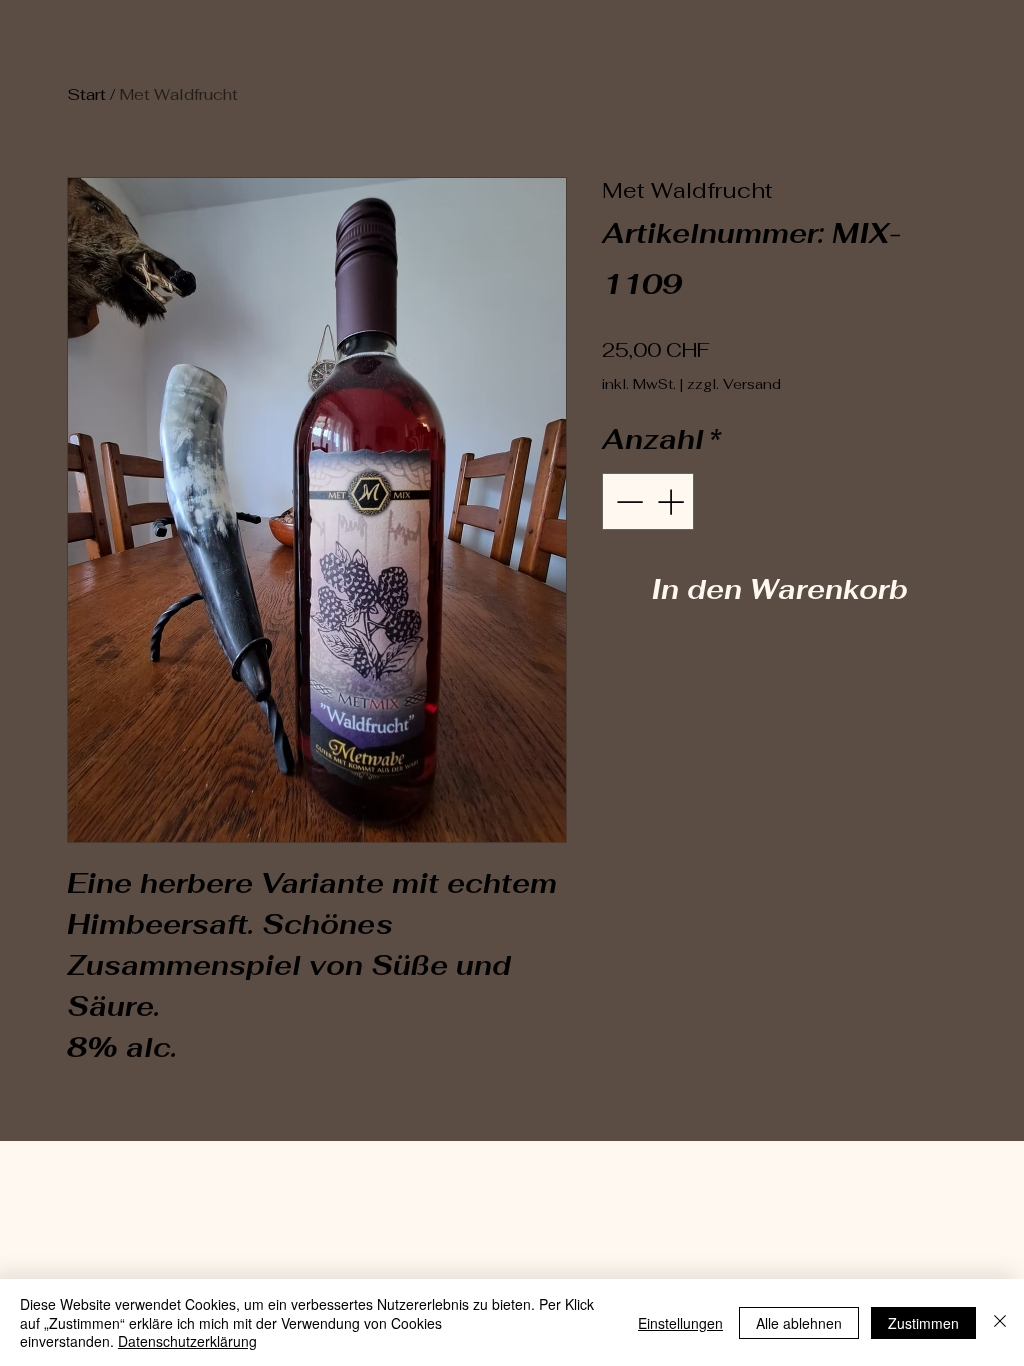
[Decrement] (627, 501)
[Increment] (672, 501)
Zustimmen (923, 1323)
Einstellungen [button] (680, 1323)
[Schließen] (1000, 1322)
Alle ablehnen (799, 1323)
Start (86, 94)
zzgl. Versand (734, 384)
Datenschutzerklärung (187, 1341)
